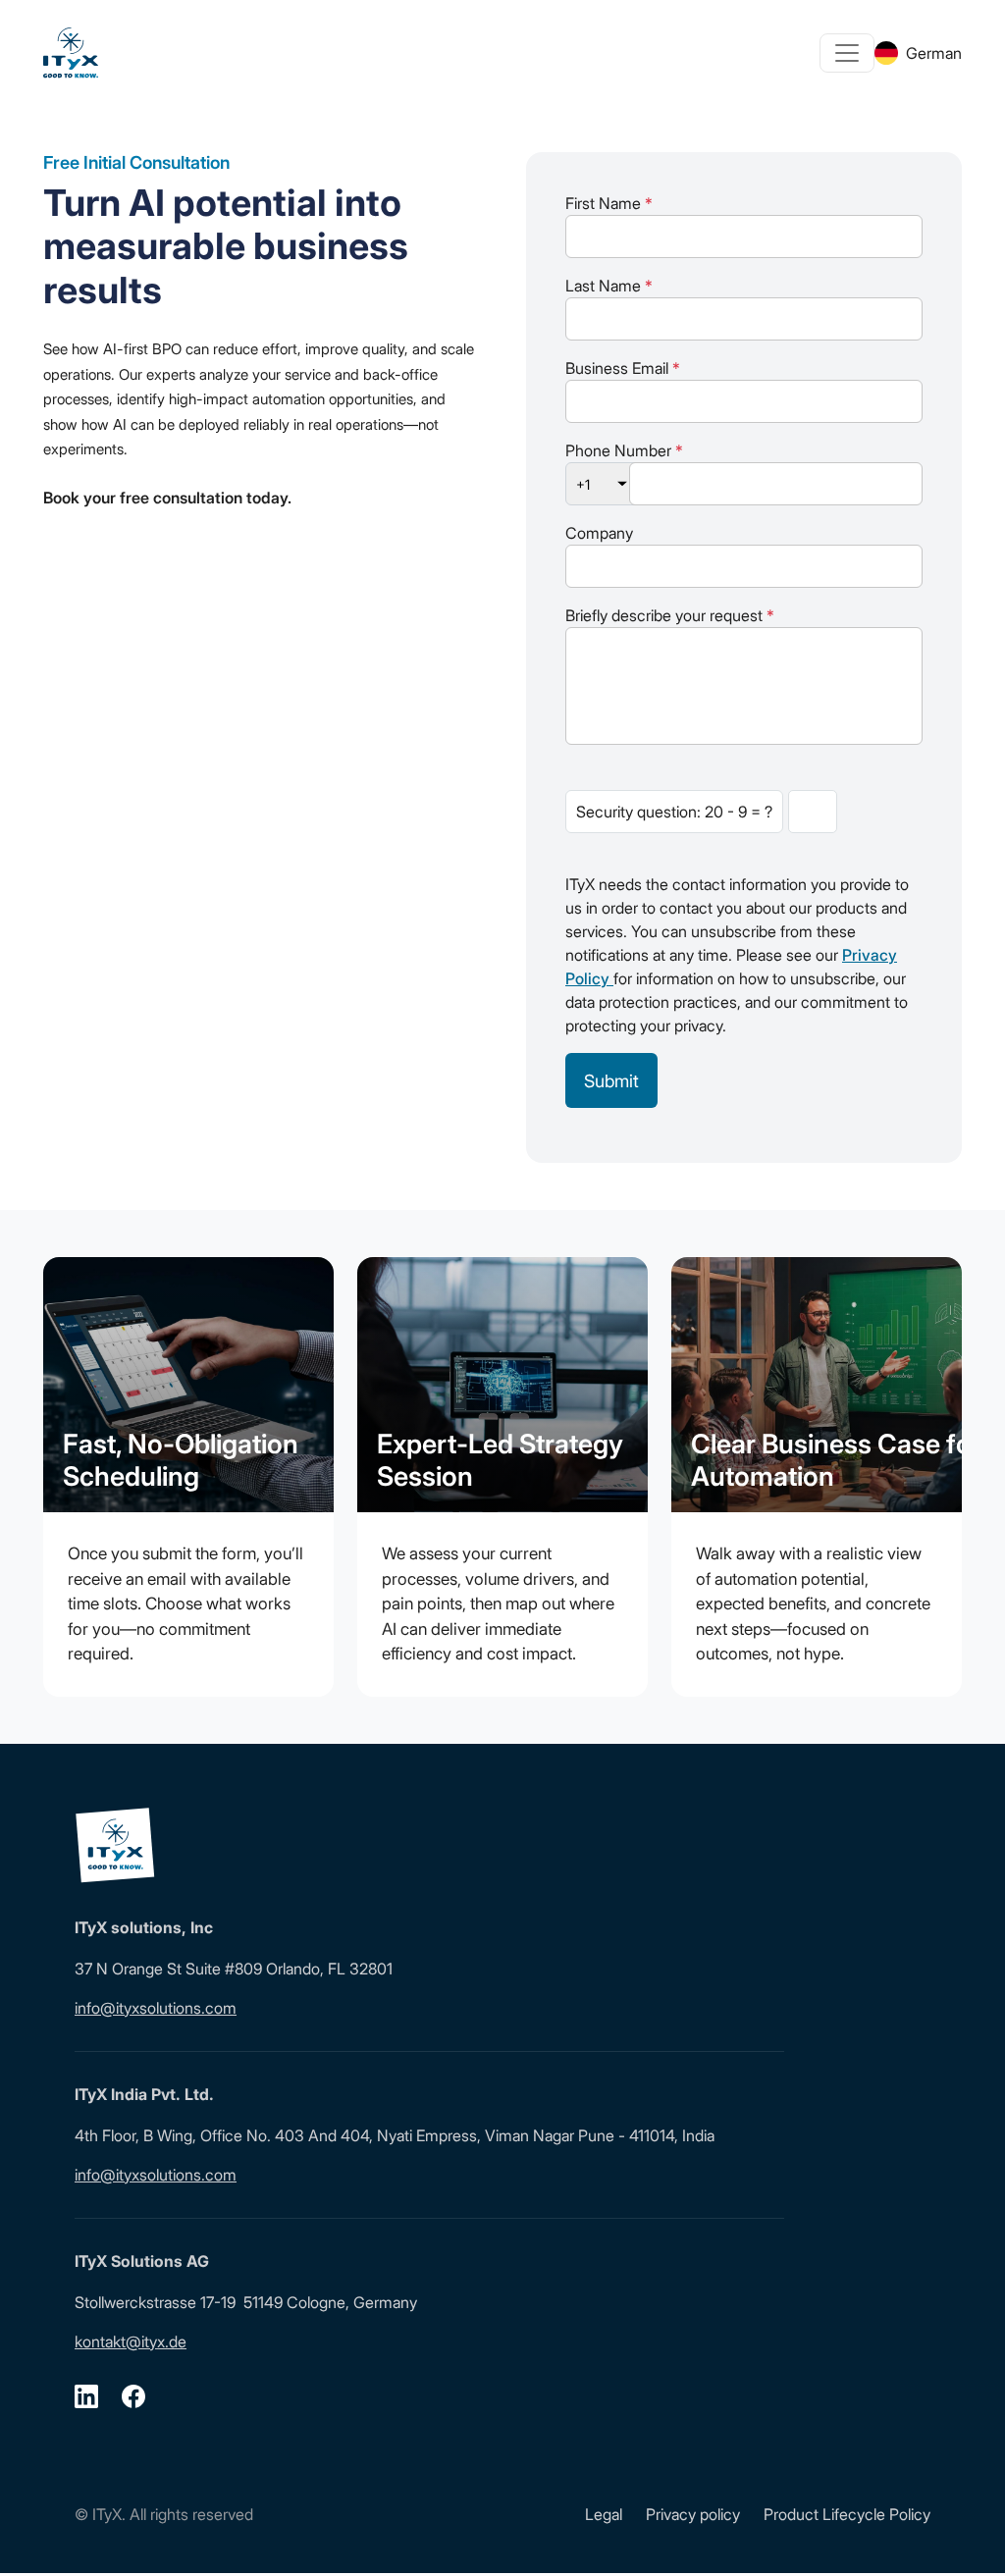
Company (599, 533)
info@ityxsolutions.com (156, 2008)
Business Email (623, 368)
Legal (604, 2514)
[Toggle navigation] (847, 53)
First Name (609, 203)
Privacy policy (693, 2514)
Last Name (609, 286)
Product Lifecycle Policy (847, 2514)
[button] (43, 2533)
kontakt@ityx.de (131, 2341)
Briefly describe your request (670, 615)
